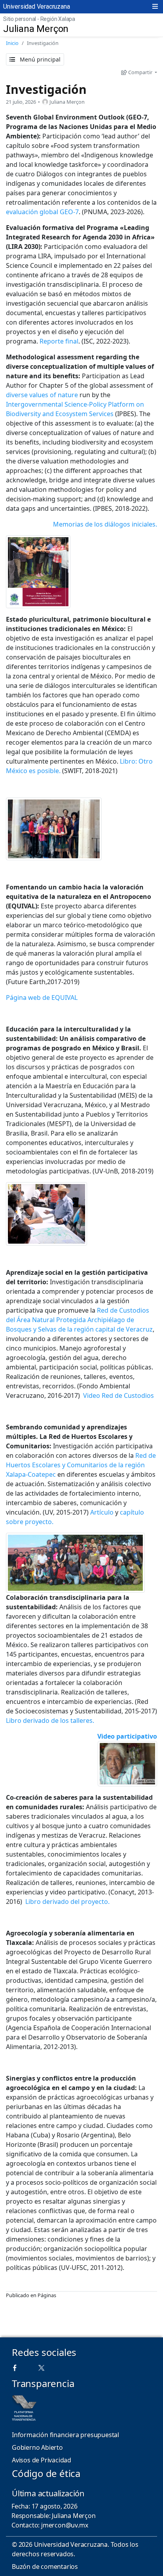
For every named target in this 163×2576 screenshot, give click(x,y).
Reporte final (59, 341)
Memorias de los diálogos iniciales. (105, 524)
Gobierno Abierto (37, 2447)
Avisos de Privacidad (42, 2460)
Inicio (12, 43)
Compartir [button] (140, 72)
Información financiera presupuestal (65, 2435)
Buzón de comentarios (45, 2567)
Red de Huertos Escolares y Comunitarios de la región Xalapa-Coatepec (81, 1465)
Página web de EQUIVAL (42, 998)
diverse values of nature (42, 395)
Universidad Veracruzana (36, 7)
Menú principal (39, 59)
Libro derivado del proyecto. (67, 1902)
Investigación (46, 89)
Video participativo (127, 1736)
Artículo (102, 1512)
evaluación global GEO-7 (42, 212)
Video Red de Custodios (118, 1395)
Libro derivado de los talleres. (50, 1720)
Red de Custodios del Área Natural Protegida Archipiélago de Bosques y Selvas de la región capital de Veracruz (79, 1320)
